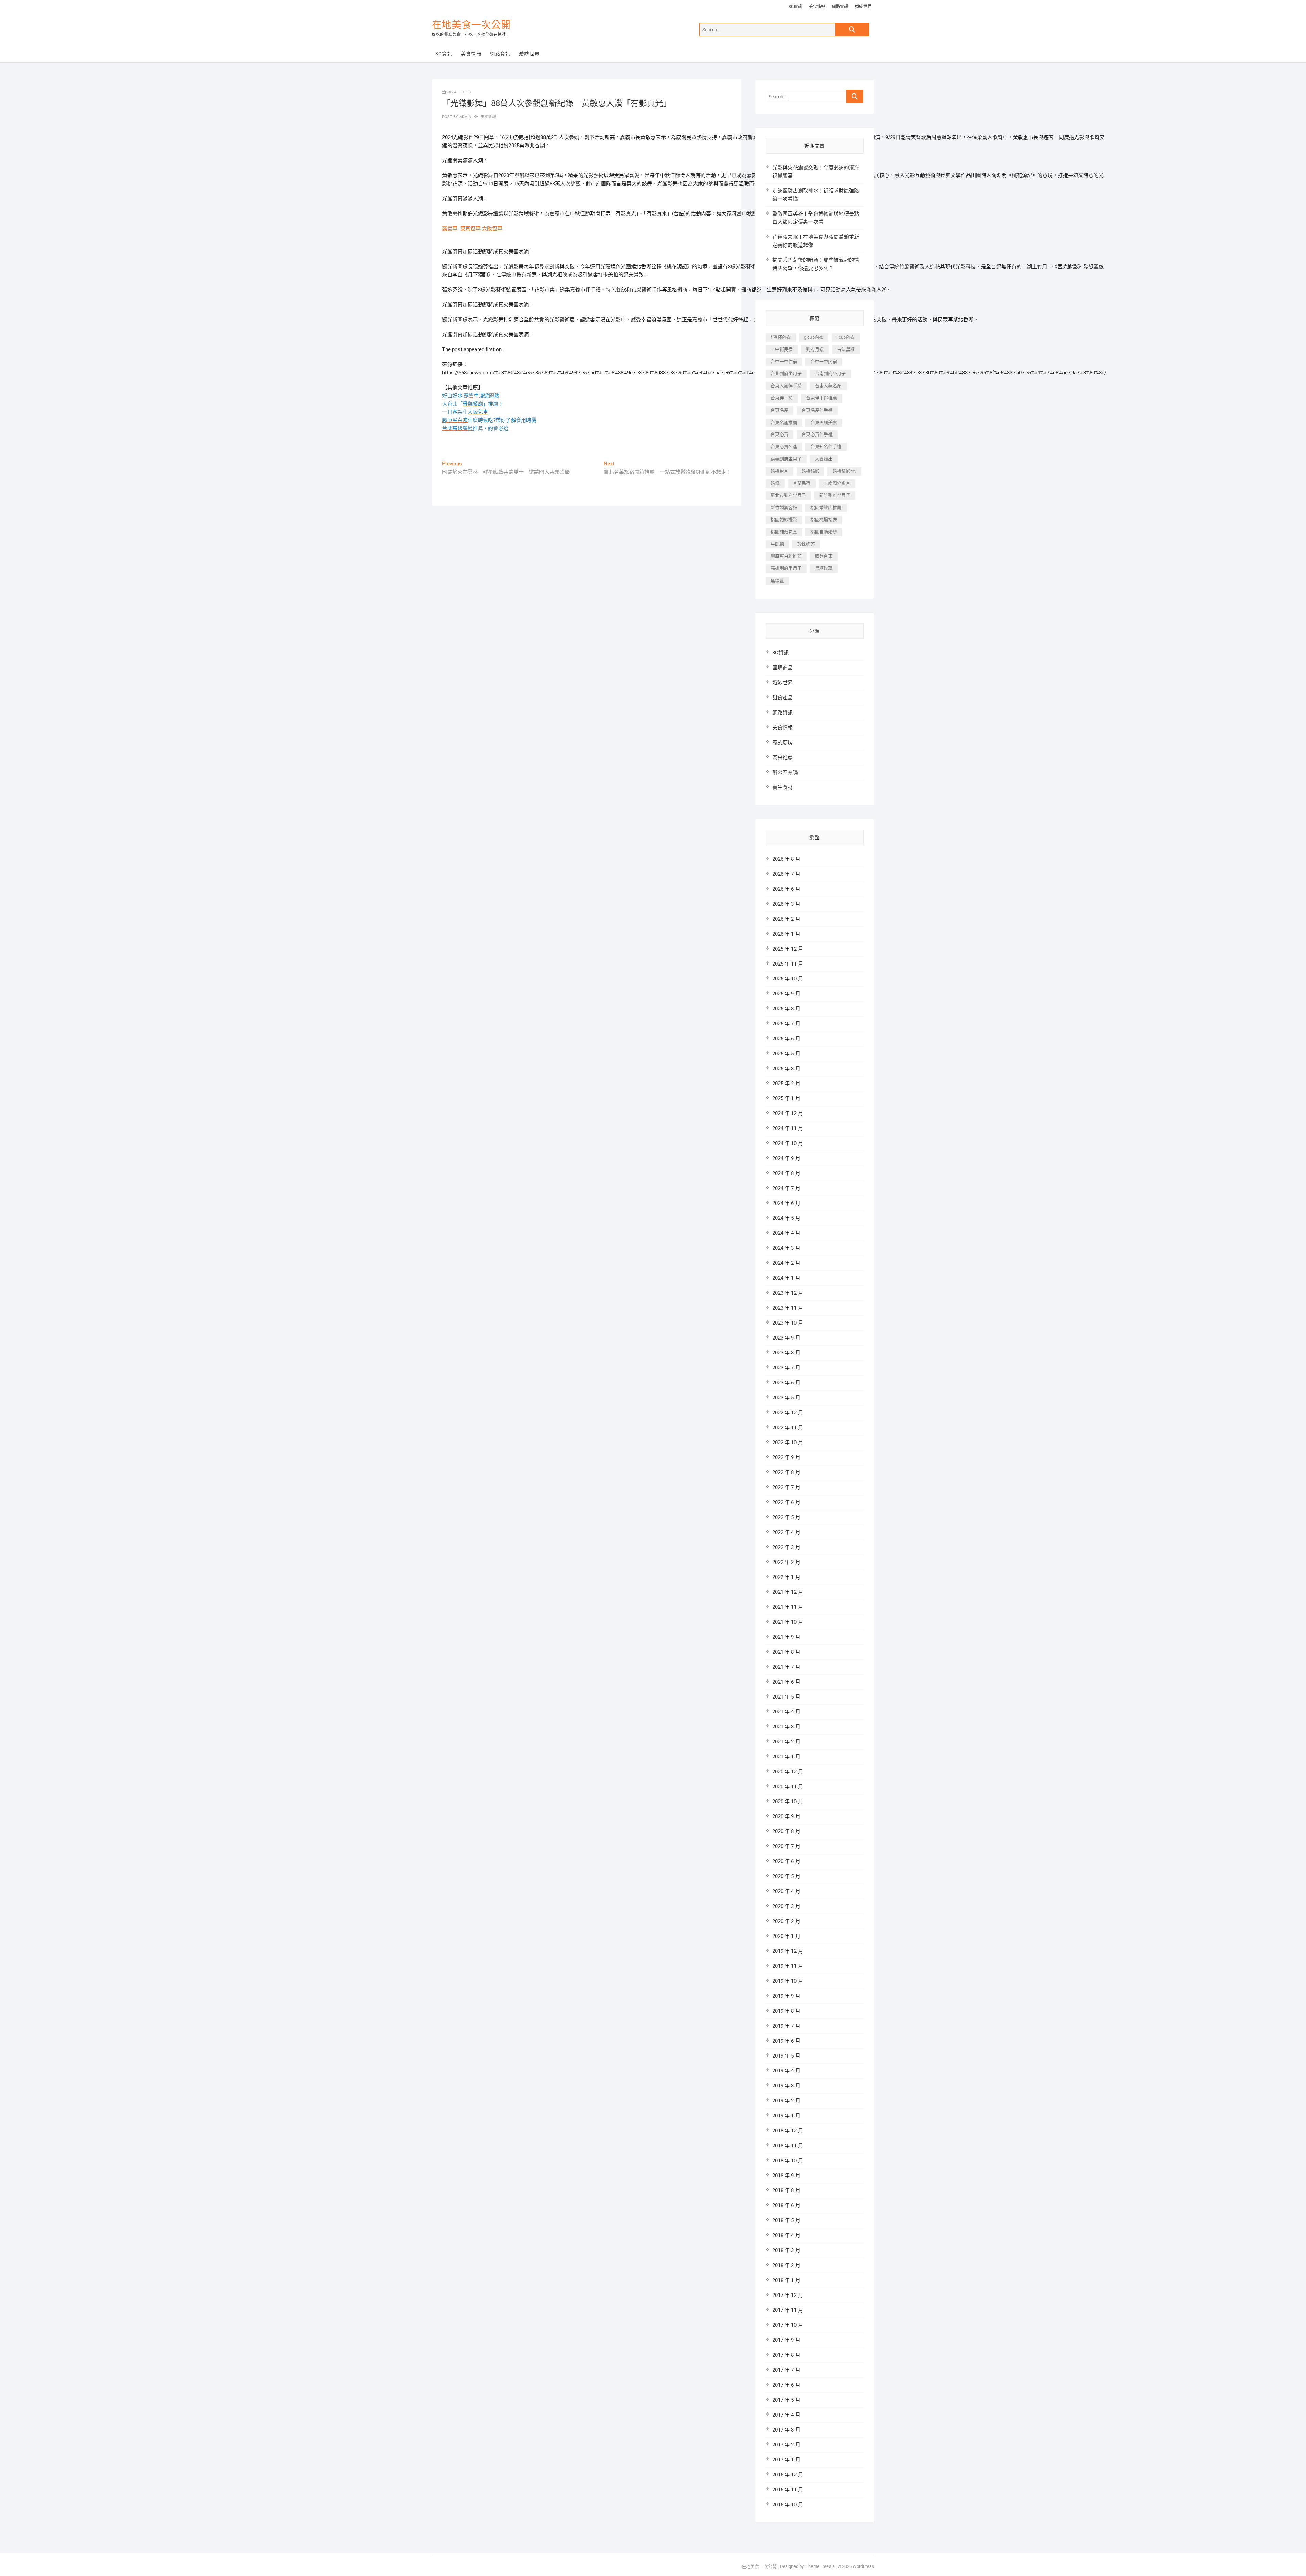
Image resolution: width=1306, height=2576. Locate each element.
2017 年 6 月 (786, 2385)
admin (465, 117)
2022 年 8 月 (786, 1472)
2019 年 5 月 (786, 2056)
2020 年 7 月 (786, 1846)
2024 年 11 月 (788, 1128)
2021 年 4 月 (786, 1712)
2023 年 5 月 (786, 1398)
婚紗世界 (863, 7)
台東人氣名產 (828, 386)
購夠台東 (824, 556)
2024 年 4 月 (786, 1233)
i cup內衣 (846, 337)
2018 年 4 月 (786, 2235)
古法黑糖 (846, 349)
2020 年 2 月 (786, 1921)
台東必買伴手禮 (817, 434)
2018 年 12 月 (788, 2131)
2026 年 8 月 (786, 859)
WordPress (863, 2566)
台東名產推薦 (784, 422)
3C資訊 (795, 7)
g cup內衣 (814, 337)
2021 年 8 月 (786, 1652)
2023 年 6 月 (786, 1383)
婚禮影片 (780, 471)
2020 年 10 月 (788, 1802)
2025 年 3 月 (786, 1069)
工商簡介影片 (837, 483)
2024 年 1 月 (786, 1278)
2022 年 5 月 (786, 1517)
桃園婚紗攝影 (784, 520)
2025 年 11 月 (788, 964)
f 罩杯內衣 (781, 337)
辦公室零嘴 (785, 772)
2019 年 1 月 (786, 2116)
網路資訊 (840, 7)
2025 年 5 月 (786, 1054)
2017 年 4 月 (786, 2415)
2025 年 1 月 (786, 1098)
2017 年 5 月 (786, 2400)
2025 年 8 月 (786, 1009)
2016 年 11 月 (788, 2490)
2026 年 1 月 (786, 934)
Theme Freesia (820, 2566)
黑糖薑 (777, 581)
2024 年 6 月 (786, 1203)
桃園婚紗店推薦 (826, 507)
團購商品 (783, 668)
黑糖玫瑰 (824, 568)
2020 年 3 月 (786, 1906)
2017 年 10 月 (788, 2325)
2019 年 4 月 (786, 2071)
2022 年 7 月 (786, 1487)
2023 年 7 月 (786, 1368)
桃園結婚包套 (784, 532)
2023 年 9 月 (786, 1338)
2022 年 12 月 (788, 1413)
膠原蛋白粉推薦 (786, 556)
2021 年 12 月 (788, 1592)
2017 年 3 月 (786, 2430)
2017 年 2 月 (786, 2445)
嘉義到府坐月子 (786, 459)
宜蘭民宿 (802, 483)
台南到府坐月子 (830, 373)
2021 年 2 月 (786, 1742)
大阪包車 (492, 228)
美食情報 (817, 7)
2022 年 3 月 (786, 1547)
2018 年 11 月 (788, 2146)
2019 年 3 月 (786, 2086)
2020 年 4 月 (786, 1891)
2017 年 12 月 (788, 2295)
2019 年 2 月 (786, 2101)
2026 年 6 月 (786, 889)
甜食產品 (783, 698)
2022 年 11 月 (788, 1428)
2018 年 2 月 (786, 2265)
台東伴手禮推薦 (822, 398)
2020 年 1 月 (786, 1936)
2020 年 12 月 (788, 1772)
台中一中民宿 (824, 362)
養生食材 (783, 787)
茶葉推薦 (783, 757)
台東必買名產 (784, 447)
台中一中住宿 (784, 362)
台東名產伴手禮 (817, 410)
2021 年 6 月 (786, 1682)
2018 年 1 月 (786, 2280)
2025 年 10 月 (788, 979)
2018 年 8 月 (786, 2190)
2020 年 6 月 (786, 1861)
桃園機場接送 (824, 520)
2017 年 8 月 (786, 2355)
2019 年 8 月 (786, 2011)
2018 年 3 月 (786, 2250)
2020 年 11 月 (788, 1787)
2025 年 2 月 (786, 1084)
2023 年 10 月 (788, 1323)
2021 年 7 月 (786, 1667)
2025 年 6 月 (786, 1039)
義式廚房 (783, 743)
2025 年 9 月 (786, 994)
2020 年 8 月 (786, 1831)
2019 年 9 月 (786, 1996)
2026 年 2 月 (786, 919)
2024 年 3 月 (786, 1248)
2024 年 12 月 (788, 1113)
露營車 (450, 228)
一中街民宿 (782, 349)
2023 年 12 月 (788, 1293)
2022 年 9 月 (786, 1457)
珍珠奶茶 (806, 544)
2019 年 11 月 (788, 1966)
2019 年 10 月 (788, 1981)
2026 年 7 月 (786, 874)
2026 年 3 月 (786, 904)
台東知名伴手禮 (826, 447)
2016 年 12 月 (788, 2475)
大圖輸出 (824, 459)
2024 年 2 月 (786, 1263)
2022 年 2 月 (786, 1562)
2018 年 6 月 (786, 2205)
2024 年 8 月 (786, 1173)
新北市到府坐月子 (788, 495)
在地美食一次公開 (471, 25)
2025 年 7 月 (786, 1024)
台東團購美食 (824, 422)
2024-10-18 (459, 92)
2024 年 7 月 (786, 1188)
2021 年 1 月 (786, 1757)
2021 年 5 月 (786, 1697)
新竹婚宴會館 (784, 507)
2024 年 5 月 (786, 1218)
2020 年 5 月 (786, 1876)
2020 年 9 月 (786, 1816)
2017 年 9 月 (786, 2340)
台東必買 (780, 434)
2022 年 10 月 (788, 1443)
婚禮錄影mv (844, 471)
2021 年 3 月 (786, 1727)
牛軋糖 (777, 544)
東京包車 (470, 228)
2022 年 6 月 (786, 1502)
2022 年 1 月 (786, 1577)
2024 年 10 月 (788, 1143)
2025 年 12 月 (788, 949)
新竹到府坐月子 (835, 495)
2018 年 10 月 (788, 2161)
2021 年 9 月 (786, 1637)
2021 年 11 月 (788, 1607)
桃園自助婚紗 (824, 532)
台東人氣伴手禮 (786, 386)
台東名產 (780, 410)
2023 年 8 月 (786, 1353)
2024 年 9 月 (786, 1158)
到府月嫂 (815, 349)
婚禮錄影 (810, 471)
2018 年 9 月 (786, 2176)
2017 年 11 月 (788, 2310)
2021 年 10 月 (788, 1622)
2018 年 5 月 (786, 2220)
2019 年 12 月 (788, 1951)
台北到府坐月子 (786, 373)
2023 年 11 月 (788, 1308)
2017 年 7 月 (786, 2370)
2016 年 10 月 (788, 2505)
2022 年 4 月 (786, 1532)
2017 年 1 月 (786, 2460)
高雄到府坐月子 (786, 568)
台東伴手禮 (782, 398)
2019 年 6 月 (786, 2041)
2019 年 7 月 (786, 2026)
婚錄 (775, 483)
